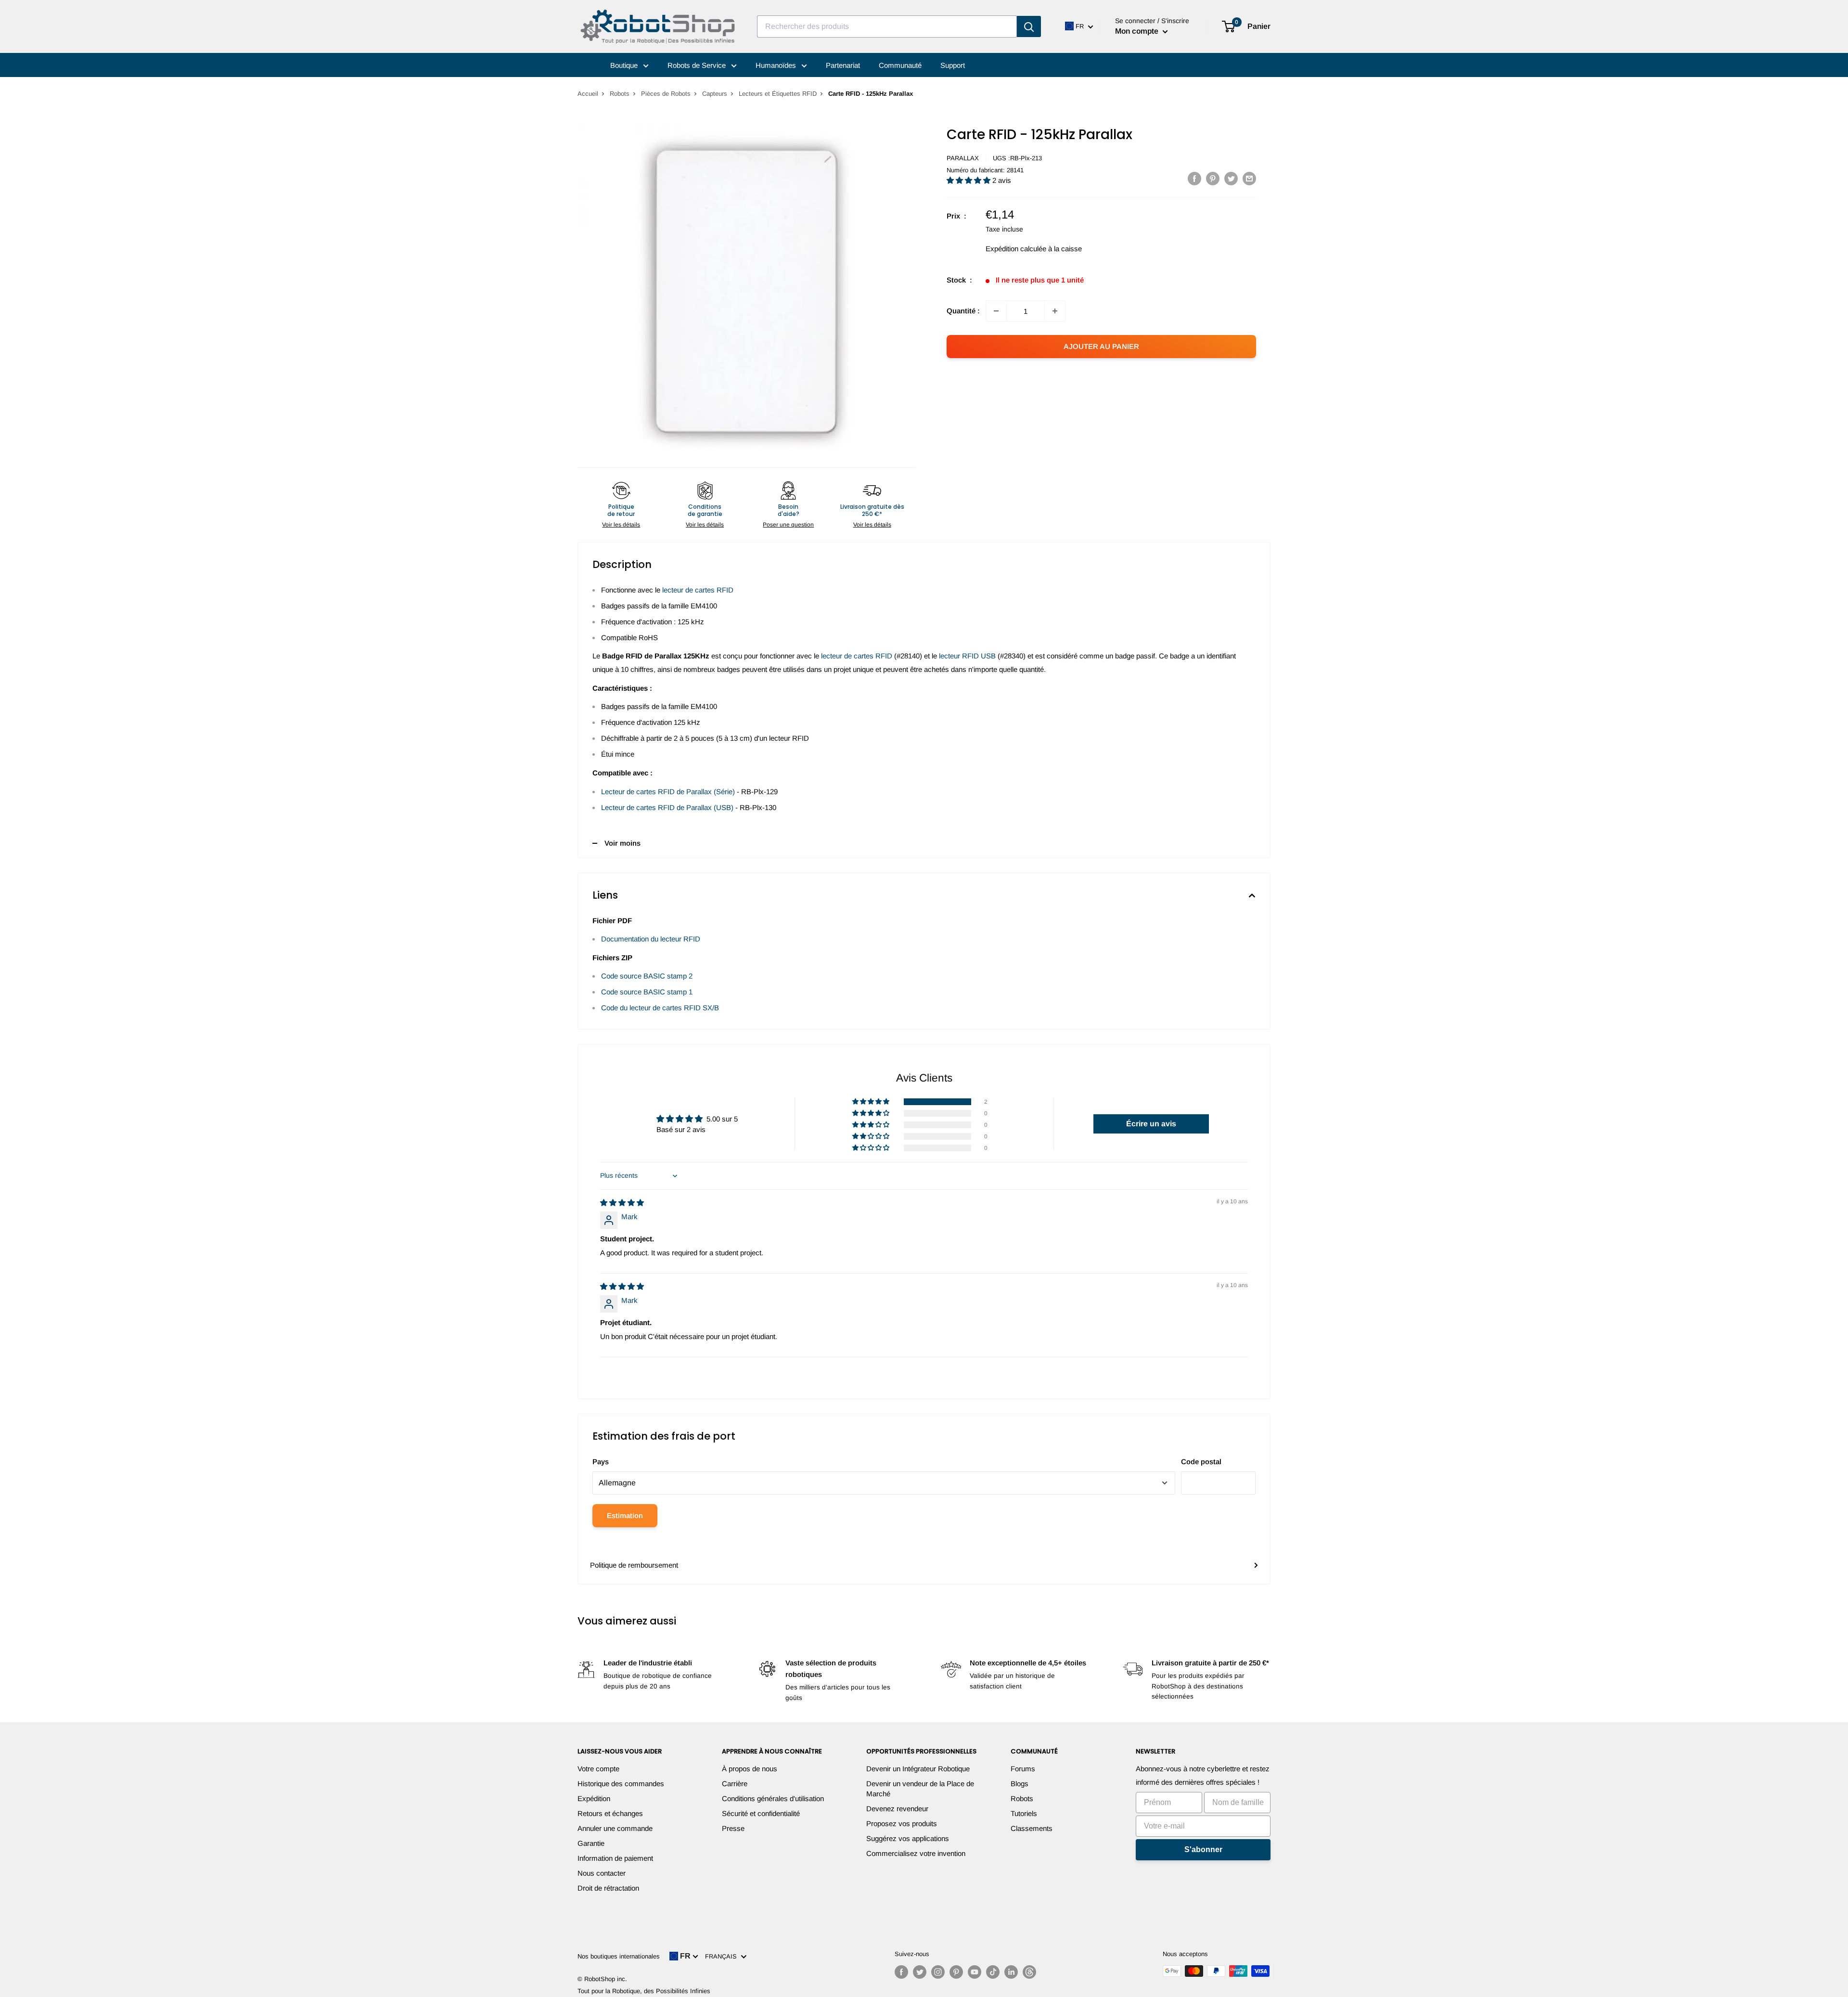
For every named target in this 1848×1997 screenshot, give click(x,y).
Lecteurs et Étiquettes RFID (778, 94)
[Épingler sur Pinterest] (1213, 178)
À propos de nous (750, 1769)
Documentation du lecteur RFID (651, 939)
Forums (1023, 1769)
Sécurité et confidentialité (761, 1813)
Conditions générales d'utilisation (773, 1798)
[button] (969, 180)
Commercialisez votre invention (916, 1853)
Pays (601, 1462)
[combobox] (887, 26)
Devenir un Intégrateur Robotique (918, 1769)
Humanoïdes (777, 65)
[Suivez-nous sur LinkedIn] (1011, 1972)
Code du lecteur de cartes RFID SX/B (660, 1008)
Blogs (1020, 1784)
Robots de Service (698, 65)
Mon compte (1138, 31)
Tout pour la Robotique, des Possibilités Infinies (644, 1991)
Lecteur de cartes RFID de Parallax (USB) (667, 807)
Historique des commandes (621, 1784)
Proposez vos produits (902, 1823)
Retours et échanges (610, 1813)
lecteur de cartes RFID (698, 590)
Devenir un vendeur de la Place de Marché (920, 1789)
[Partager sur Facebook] (1194, 178)
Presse (733, 1828)
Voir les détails (621, 525)
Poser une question (788, 525)
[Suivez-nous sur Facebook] (901, 1972)
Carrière (735, 1784)
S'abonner (1203, 1849)
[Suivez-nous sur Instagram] (938, 1972)
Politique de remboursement (634, 1565)
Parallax (963, 158)
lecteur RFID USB (967, 656)
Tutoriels (1024, 1813)
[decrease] (996, 311)
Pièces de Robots (666, 94)
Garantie (591, 1843)
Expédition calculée (1016, 249)
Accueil (588, 94)
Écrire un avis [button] (1151, 1124)
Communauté (900, 65)
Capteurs (715, 94)
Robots (620, 94)
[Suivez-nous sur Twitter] (920, 1972)
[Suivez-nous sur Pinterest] (956, 1972)
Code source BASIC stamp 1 (647, 992)
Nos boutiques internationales (619, 1956)
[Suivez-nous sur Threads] (1029, 1972)
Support (953, 65)
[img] (622, 1203)
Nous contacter (602, 1873)
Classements (1032, 1828)
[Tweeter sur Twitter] (1231, 178)
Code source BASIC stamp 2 (647, 976)
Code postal (1201, 1462)
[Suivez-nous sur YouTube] (975, 1972)
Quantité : (963, 311)
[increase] (1055, 311)
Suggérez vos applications (908, 1838)
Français (723, 1956)
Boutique (625, 65)
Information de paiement (615, 1858)
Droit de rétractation (608, 1888)
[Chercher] (1029, 26)
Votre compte (598, 1769)
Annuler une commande (615, 1828)
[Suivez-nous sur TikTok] (993, 1972)
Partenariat (843, 65)
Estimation (625, 1515)
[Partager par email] (1249, 178)
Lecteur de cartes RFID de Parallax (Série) (668, 792)
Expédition (594, 1798)
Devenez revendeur (897, 1809)
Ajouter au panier (1101, 346)
